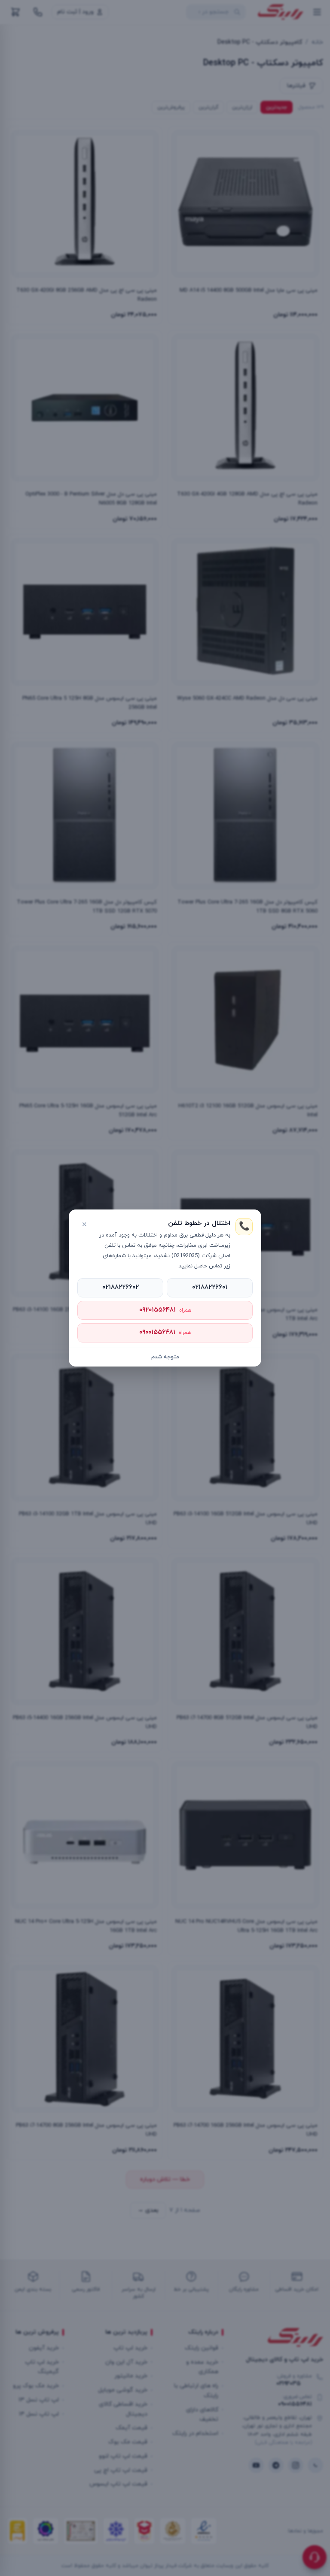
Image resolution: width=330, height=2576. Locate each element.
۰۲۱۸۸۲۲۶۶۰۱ (210, 1287)
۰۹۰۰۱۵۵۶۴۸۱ (165, 1332)
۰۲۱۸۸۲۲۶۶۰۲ (121, 1287)
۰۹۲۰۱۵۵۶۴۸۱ (165, 1310)
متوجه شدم (165, 1357)
